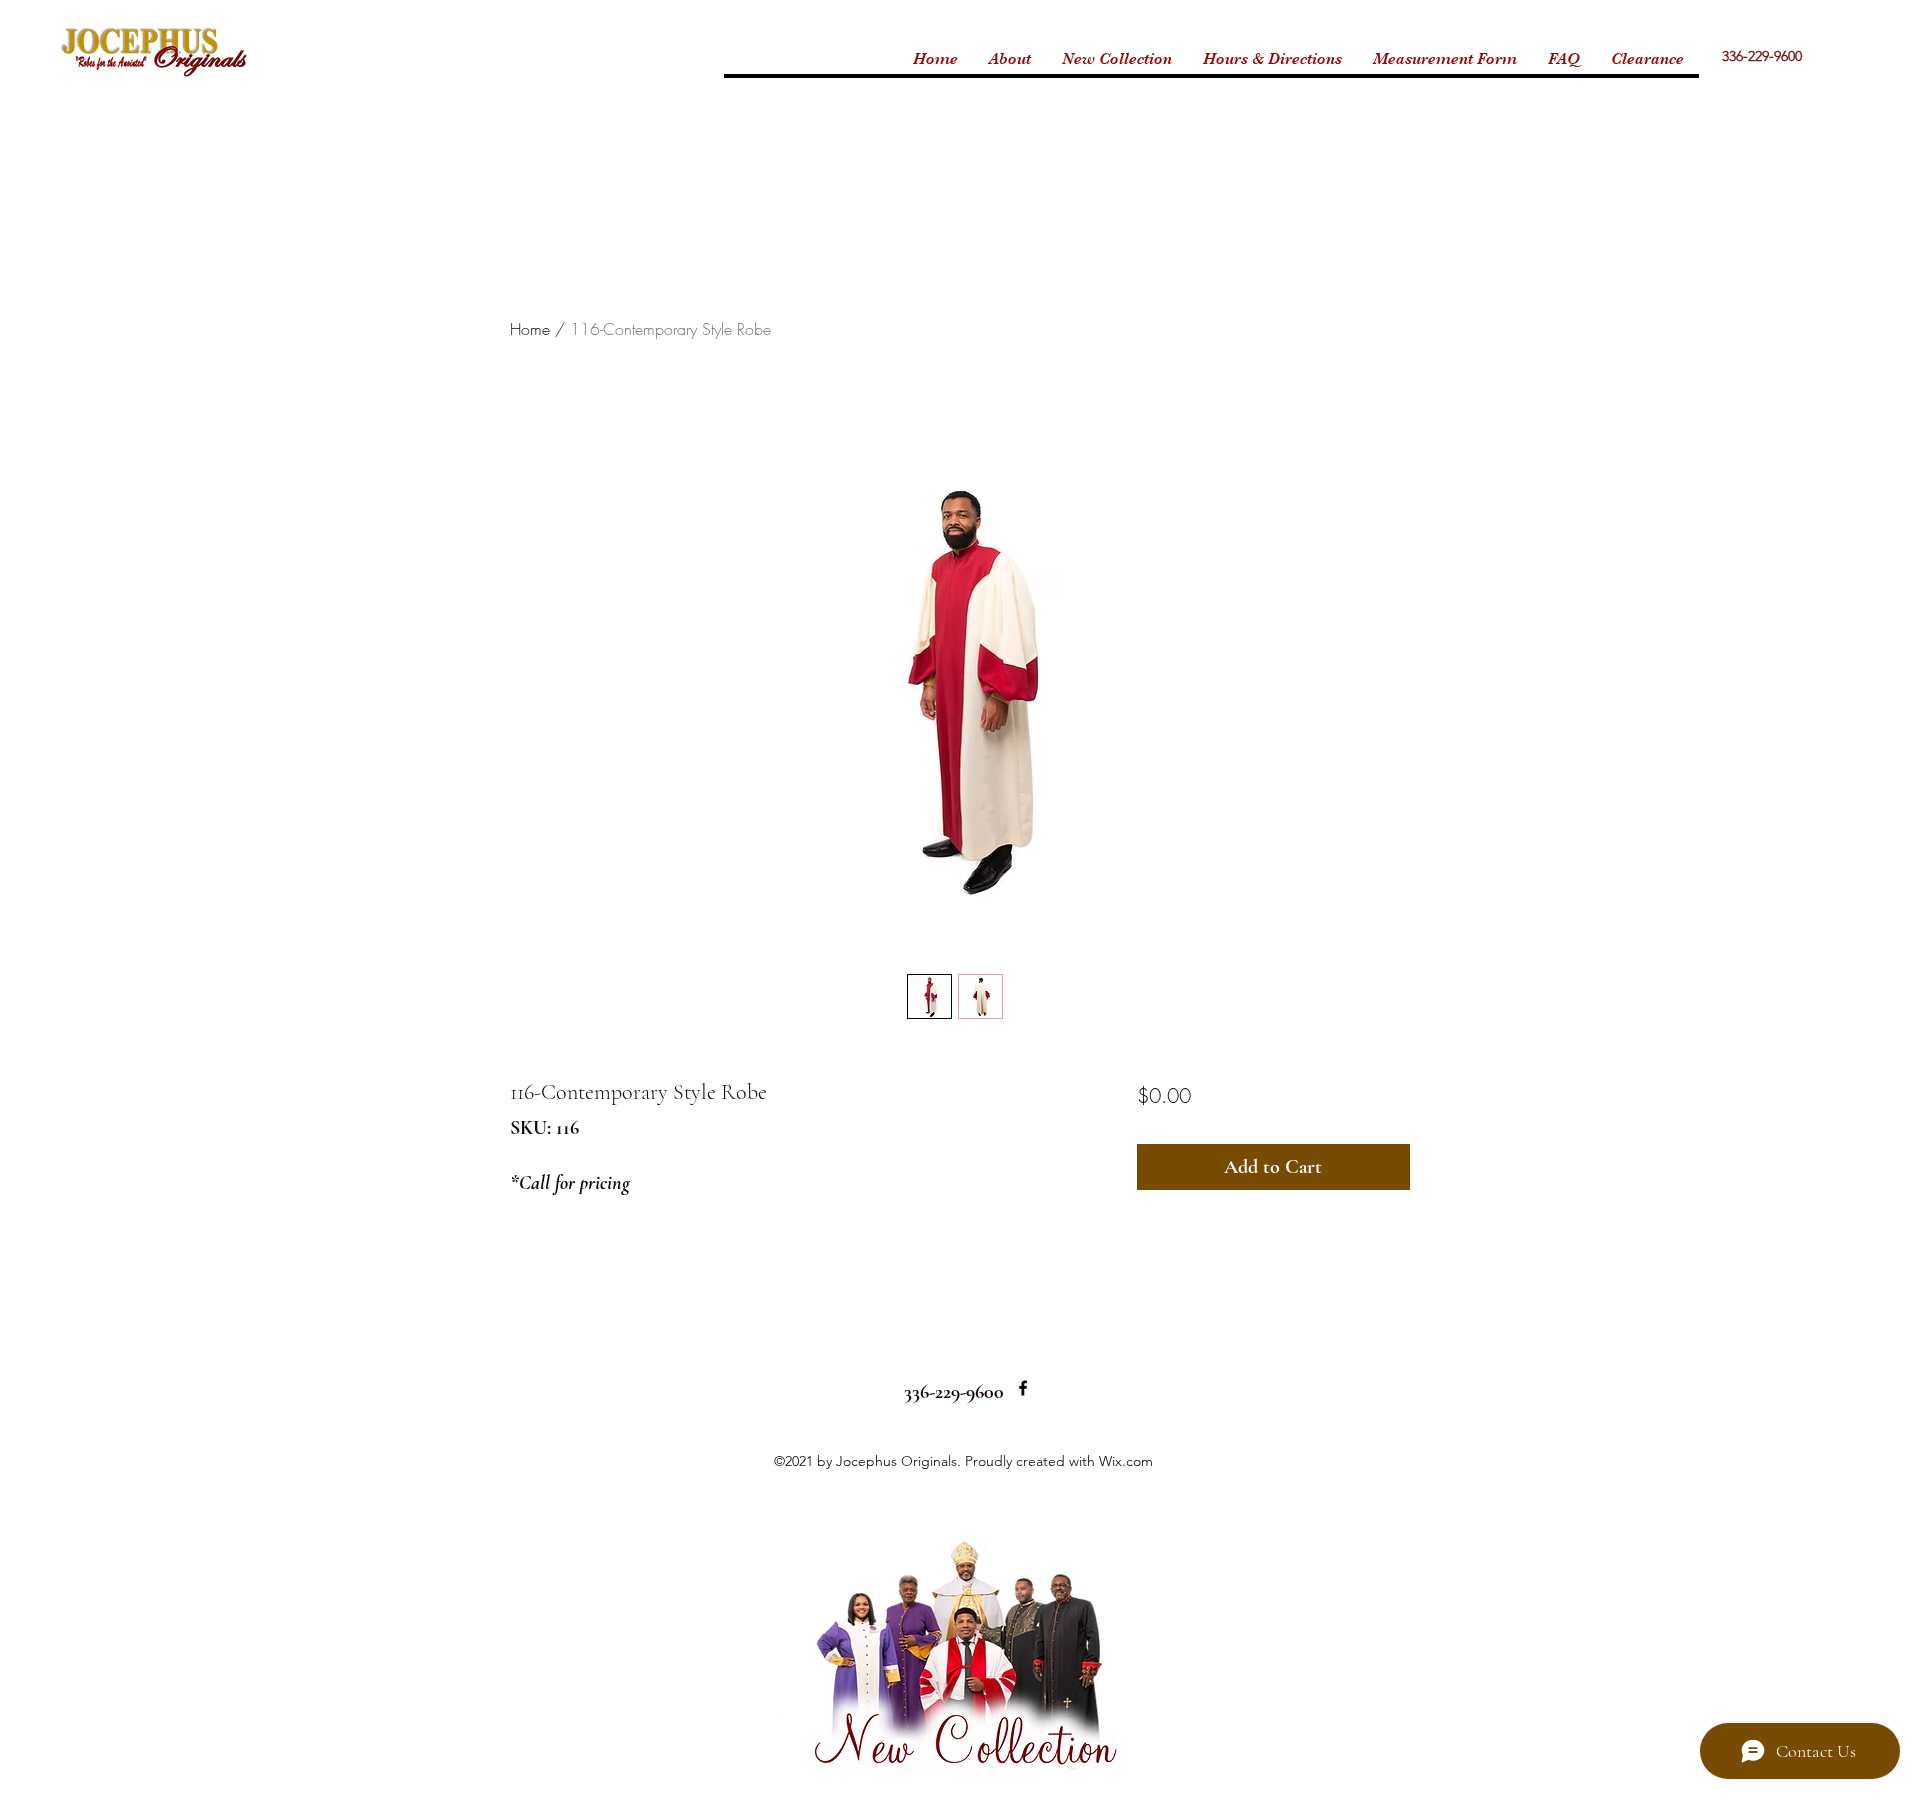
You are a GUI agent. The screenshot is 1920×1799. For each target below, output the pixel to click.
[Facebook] (1023, 1388)
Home (530, 329)
